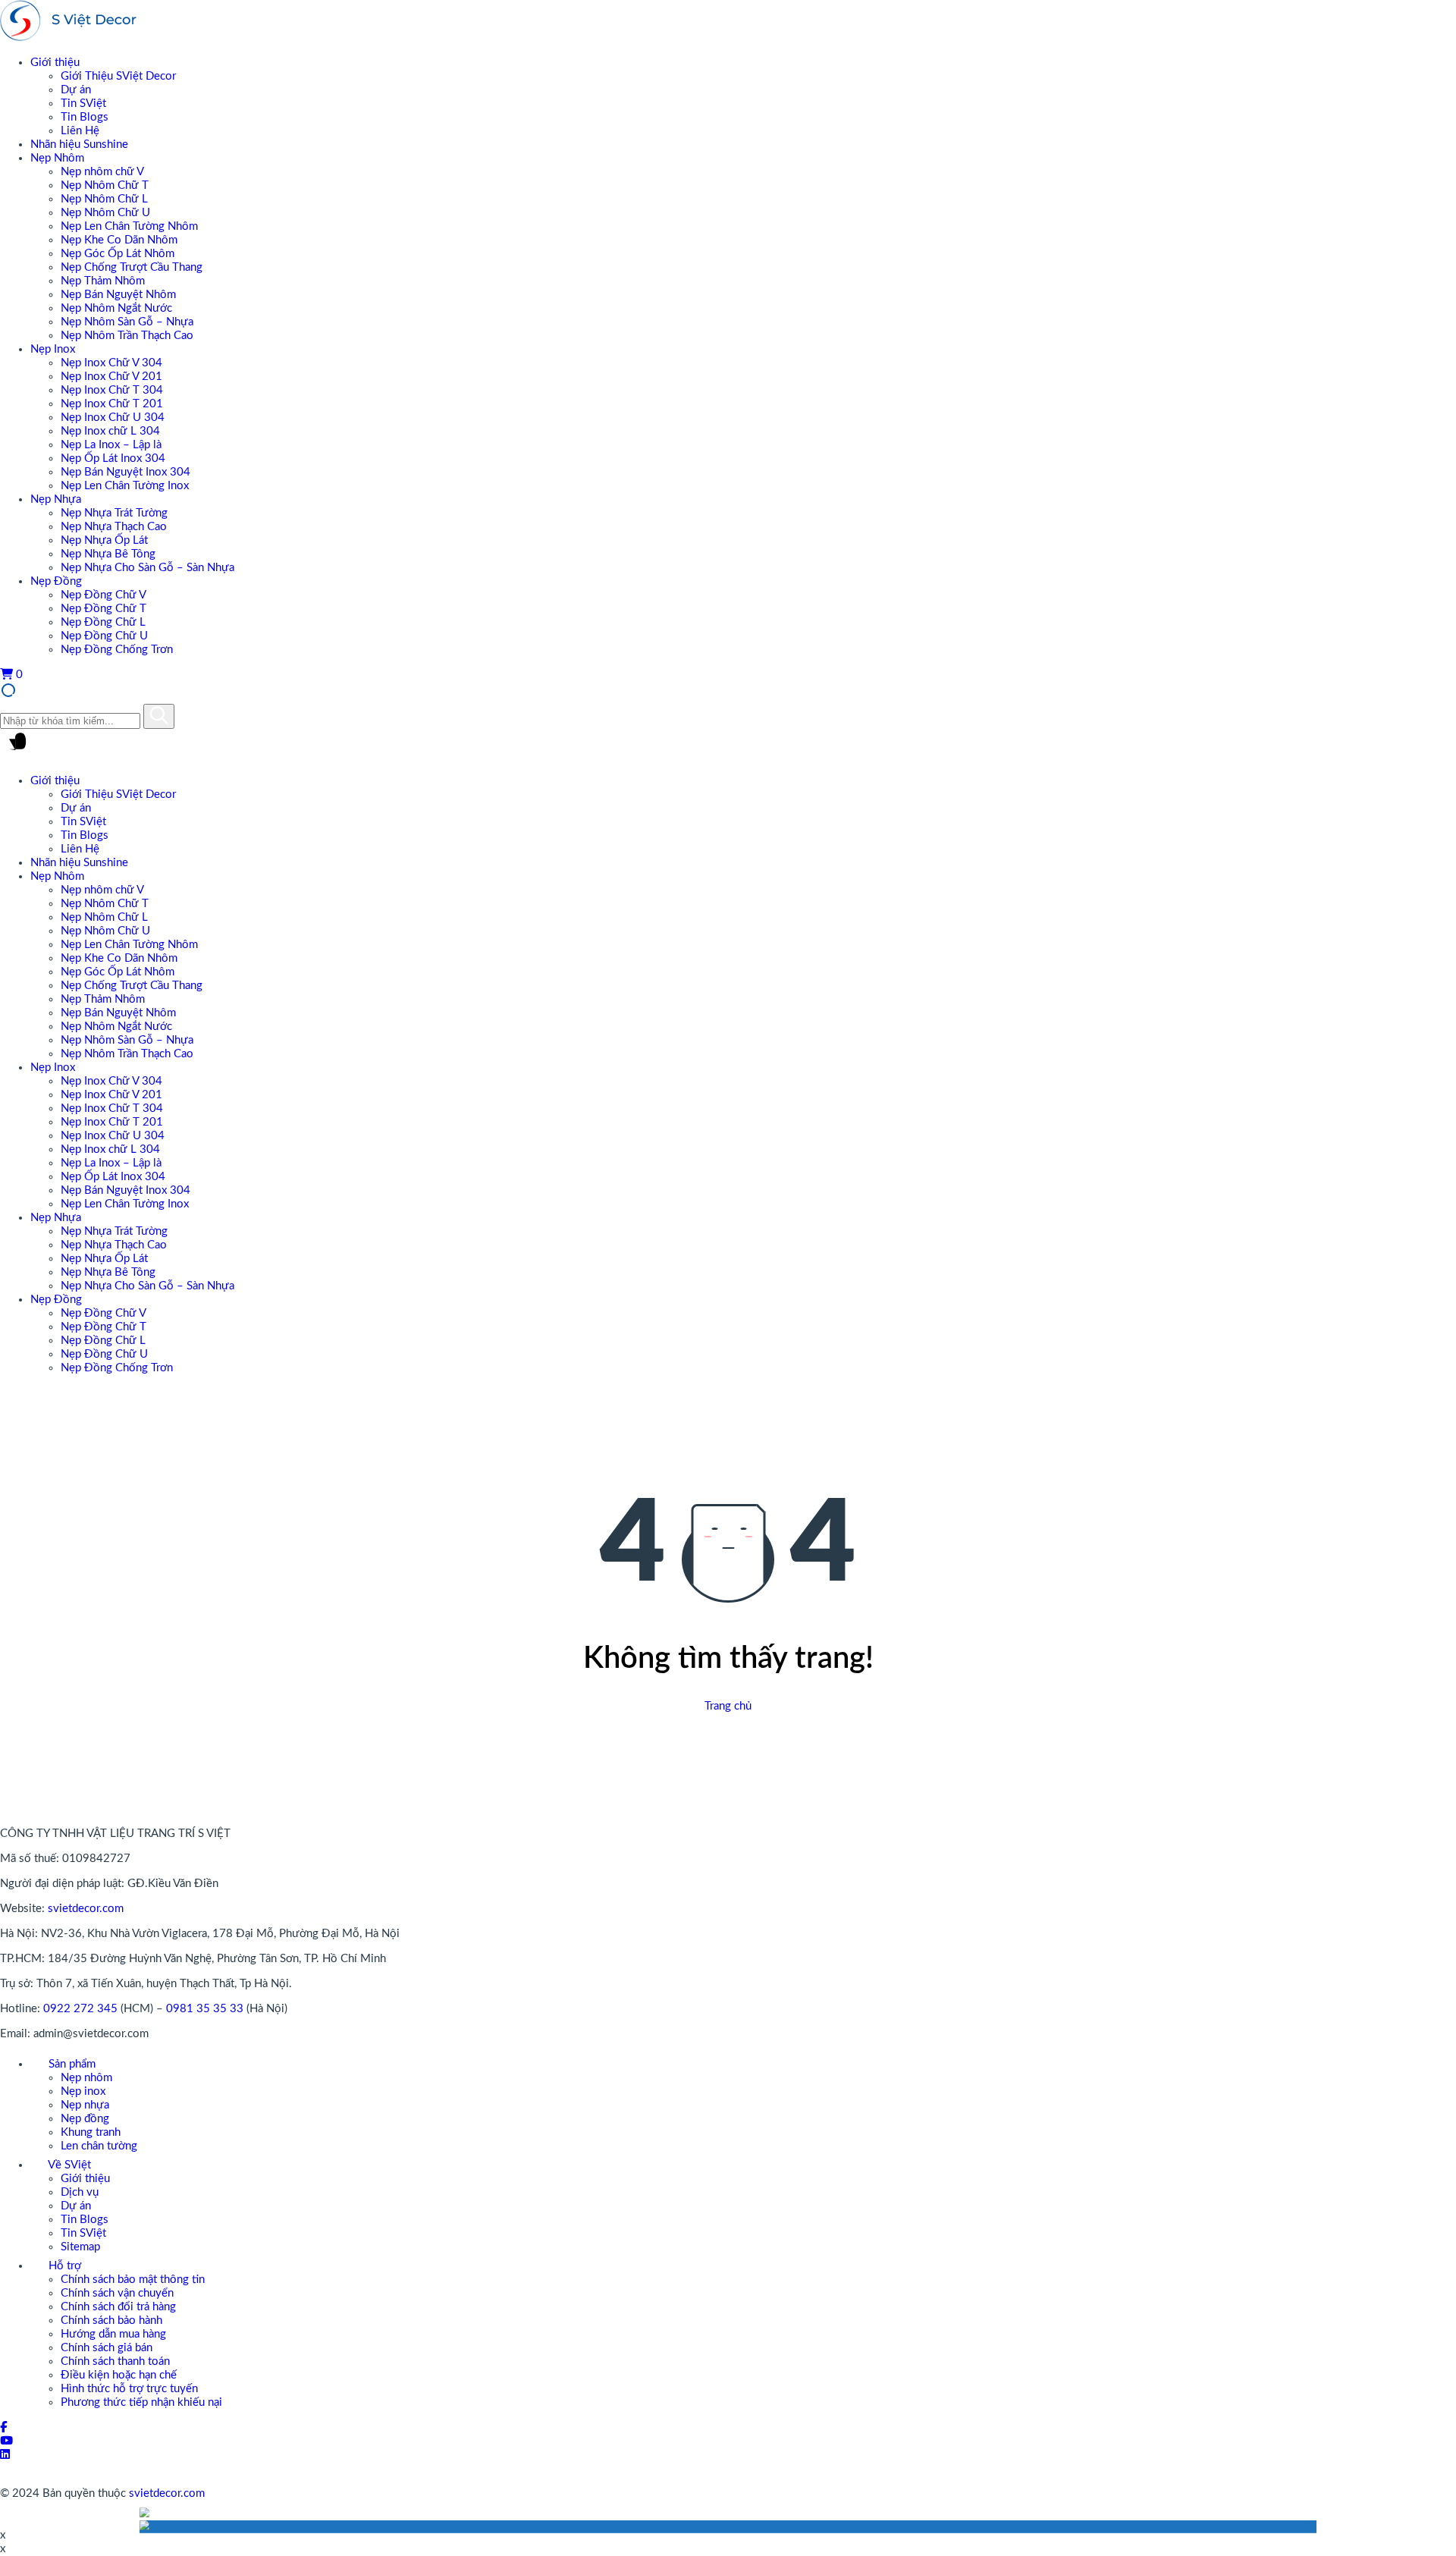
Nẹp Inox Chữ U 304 (113, 418)
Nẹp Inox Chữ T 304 (112, 390)
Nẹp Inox (53, 349)
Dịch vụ (80, 2192)
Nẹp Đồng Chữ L (103, 622)
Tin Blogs (85, 117)
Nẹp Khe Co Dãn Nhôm (119, 240)
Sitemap (80, 2247)
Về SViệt (68, 2165)
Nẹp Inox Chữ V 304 (111, 363)
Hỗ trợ (63, 2266)
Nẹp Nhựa (56, 499)
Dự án (76, 90)
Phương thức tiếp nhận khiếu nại (141, 2402)
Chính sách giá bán (107, 2348)
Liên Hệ (80, 131)
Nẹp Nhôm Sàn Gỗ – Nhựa (127, 322)
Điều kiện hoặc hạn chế (119, 2375)
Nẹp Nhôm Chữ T (105, 185)
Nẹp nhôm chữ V (102, 172)
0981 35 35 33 (205, 2009)
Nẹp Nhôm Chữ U (105, 213)
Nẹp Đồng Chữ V (104, 595)
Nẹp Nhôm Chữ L (104, 199)
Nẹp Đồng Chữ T (104, 609)
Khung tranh (91, 2132)
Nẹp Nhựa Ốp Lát (104, 540)
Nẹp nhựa (85, 2105)
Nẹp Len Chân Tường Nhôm (129, 226)
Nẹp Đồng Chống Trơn (117, 650)
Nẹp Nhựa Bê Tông (108, 554)
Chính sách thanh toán (115, 2361)
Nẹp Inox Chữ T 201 (112, 404)
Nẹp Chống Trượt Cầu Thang (132, 267)
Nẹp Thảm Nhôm (103, 281)
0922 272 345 (80, 2009)
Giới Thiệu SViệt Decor (118, 76)
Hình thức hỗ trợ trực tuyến (129, 2389)
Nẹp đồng (85, 2119)
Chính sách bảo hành (111, 2320)
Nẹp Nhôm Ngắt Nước (116, 308)
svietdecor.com (86, 1909)
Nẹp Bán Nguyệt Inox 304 (126, 472)
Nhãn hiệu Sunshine (79, 144)
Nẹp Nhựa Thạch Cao (114, 527)
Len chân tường (99, 2146)
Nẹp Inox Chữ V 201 (111, 377)
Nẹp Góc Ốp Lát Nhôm (118, 254)
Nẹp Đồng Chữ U (104, 636)
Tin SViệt (83, 104)
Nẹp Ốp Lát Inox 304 (113, 458)
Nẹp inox (83, 2091)
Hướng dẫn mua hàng (113, 2334)
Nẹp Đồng (56, 581)
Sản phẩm (71, 2064)
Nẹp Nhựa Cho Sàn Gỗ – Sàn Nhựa (147, 568)
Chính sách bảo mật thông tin (133, 2280)
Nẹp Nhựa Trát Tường (114, 513)
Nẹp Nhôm (57, 158)
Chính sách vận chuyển (117, 2293)
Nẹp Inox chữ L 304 (110, 431)
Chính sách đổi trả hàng (118, 2307)
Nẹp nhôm (86, 2078)
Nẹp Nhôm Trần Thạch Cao (127, 336)
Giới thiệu (55, 63)
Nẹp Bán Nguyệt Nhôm (118, 295)
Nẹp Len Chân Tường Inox (125, 486)
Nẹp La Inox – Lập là (111, 445)
